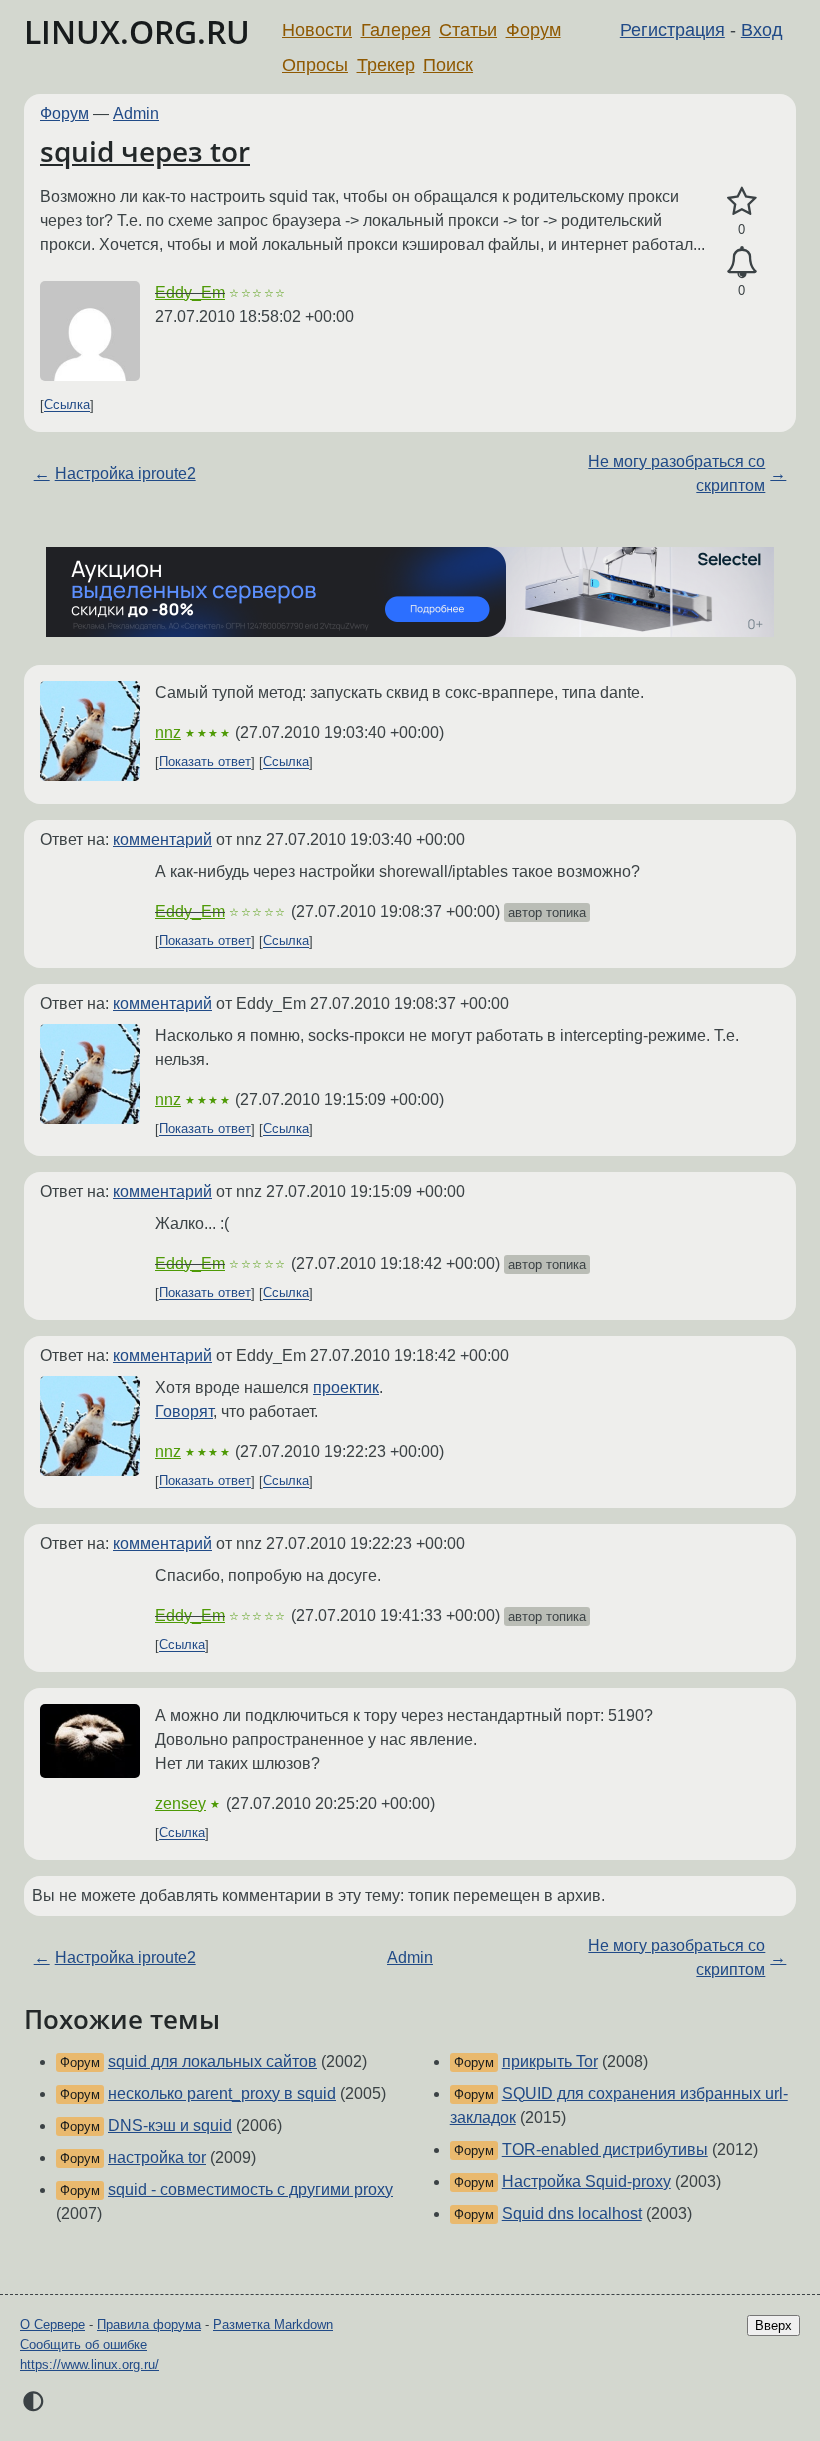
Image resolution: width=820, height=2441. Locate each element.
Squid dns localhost (572, 2213)
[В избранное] (741, 202)
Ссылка (67, 405)
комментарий (162, 839)
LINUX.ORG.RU (137, 31)
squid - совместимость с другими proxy (250, 2189)
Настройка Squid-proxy (586, 2181)
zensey (180, 1803)
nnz (168, 732)
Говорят (184, 1411)
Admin (136, 113)
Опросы (315, 65)
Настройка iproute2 (125, 473)
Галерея (396, 30)
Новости (317, 30)
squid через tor (145, 151)
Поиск (448, 65)
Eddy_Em (190, 292)
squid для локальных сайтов (212, 2061)
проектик (346, 1387)
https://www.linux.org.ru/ (89, 2364)
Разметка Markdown (273, 2324)
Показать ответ (205, 762)
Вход (762, 30)
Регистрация (672, 30)
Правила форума (149, 2324)
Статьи (468, 30)
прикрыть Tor (550, 2061)
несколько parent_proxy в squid (222, 2093)
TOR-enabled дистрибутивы (605, 2149)
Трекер (386, 65)
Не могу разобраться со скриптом (676, 473)
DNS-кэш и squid (170, 2125)
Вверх (773, 2325)
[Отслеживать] (741, 263)
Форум (533, 30)
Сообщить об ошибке (83, 2344)
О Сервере (52, 2324)
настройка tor (157, 2157)
